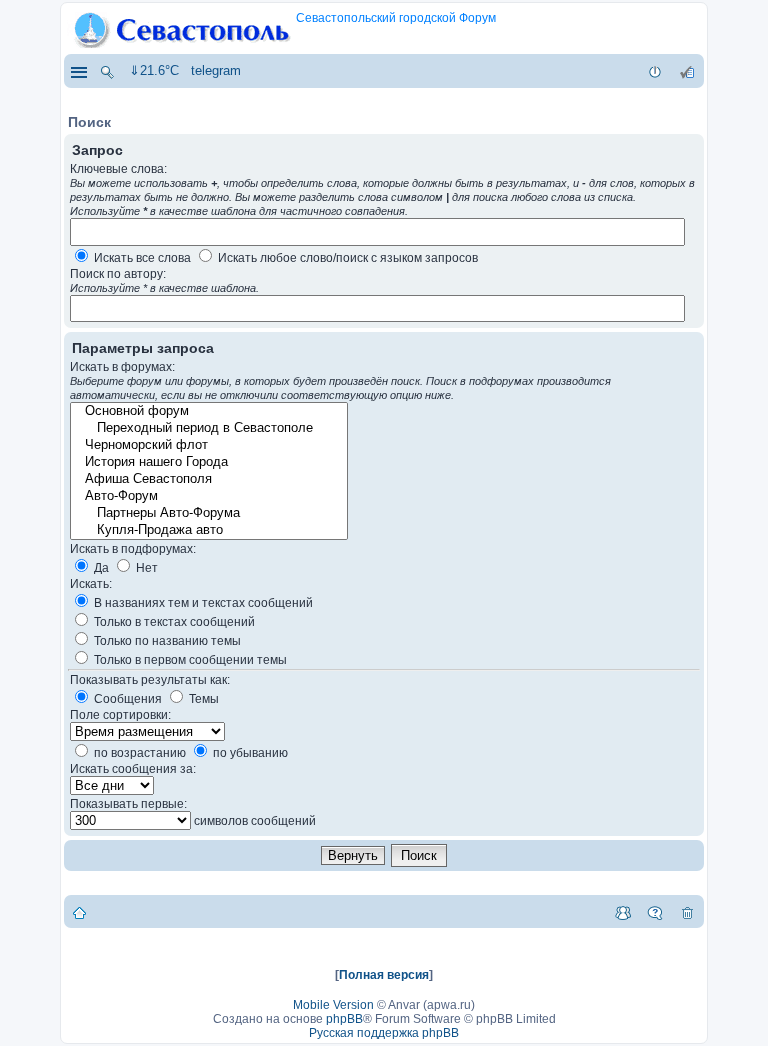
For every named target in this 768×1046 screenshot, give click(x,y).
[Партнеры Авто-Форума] (208, 513)
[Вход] (655, 71)
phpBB (344, 1019)
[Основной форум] (208, 411)
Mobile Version (333, 1005)
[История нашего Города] (208, 462)
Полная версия (384, 975)
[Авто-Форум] (208, 496)
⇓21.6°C (154, 70)
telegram (216, 70)
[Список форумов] (79, 912)
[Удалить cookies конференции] (687, 912)
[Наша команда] (623, 912)
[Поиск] (107, 71)
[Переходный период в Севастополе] (208, 428)
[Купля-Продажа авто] (208, 530)
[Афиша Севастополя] (208, 479)
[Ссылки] (78, 71)
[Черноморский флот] (208, 445)
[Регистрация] (687, 71)
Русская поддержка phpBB (384, 1033)
